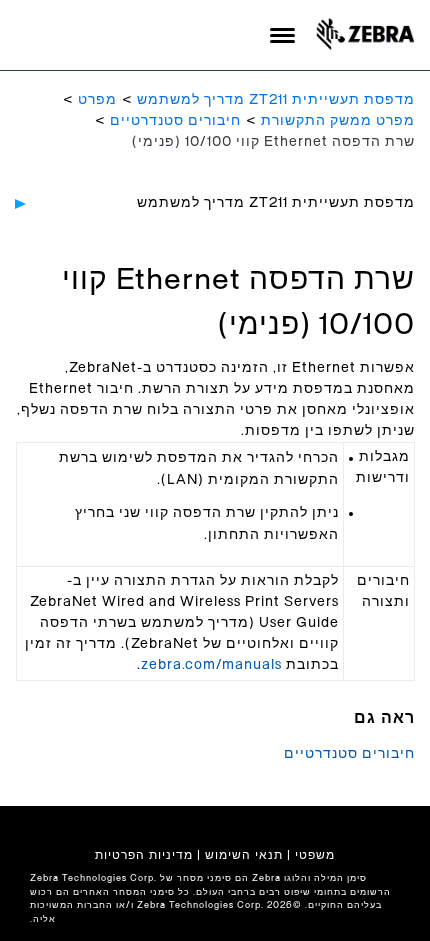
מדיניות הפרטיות (144, 855)
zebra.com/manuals (211, 665)
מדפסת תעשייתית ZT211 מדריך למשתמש (276, 100)
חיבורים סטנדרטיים (175, 121)
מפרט (97, 100)
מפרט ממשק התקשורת (338, 121)
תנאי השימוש (244, 855)
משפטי (315, 855)
